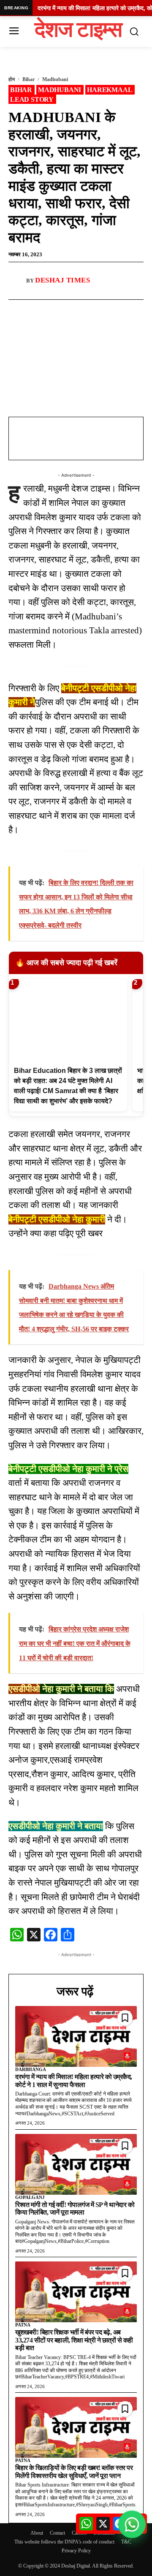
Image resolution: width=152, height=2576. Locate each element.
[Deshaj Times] (17, 281)
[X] (82, 309)
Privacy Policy (76, 2551)
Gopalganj (30, 2197)
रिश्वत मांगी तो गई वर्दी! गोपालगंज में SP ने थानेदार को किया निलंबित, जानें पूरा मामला (75, 2208)
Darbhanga (31, 2069)
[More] (102, 309)
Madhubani (55, 79)
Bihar (28, 79)
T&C (126, 2542)
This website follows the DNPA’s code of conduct (64, 2542)
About (37, 2533)
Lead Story (32, 99)
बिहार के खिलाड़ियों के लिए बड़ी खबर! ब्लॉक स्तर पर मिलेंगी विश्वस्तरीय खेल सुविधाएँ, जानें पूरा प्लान (74, 2471)
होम (12, 79)
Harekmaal (110, 90)
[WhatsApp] (63, 309)
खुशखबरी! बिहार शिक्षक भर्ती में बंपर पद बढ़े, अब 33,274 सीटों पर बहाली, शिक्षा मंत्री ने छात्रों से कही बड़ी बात (74, 2340)
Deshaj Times (62, 280)
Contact (57, 2533)
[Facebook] (43, 309)
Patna (23, 2325)
